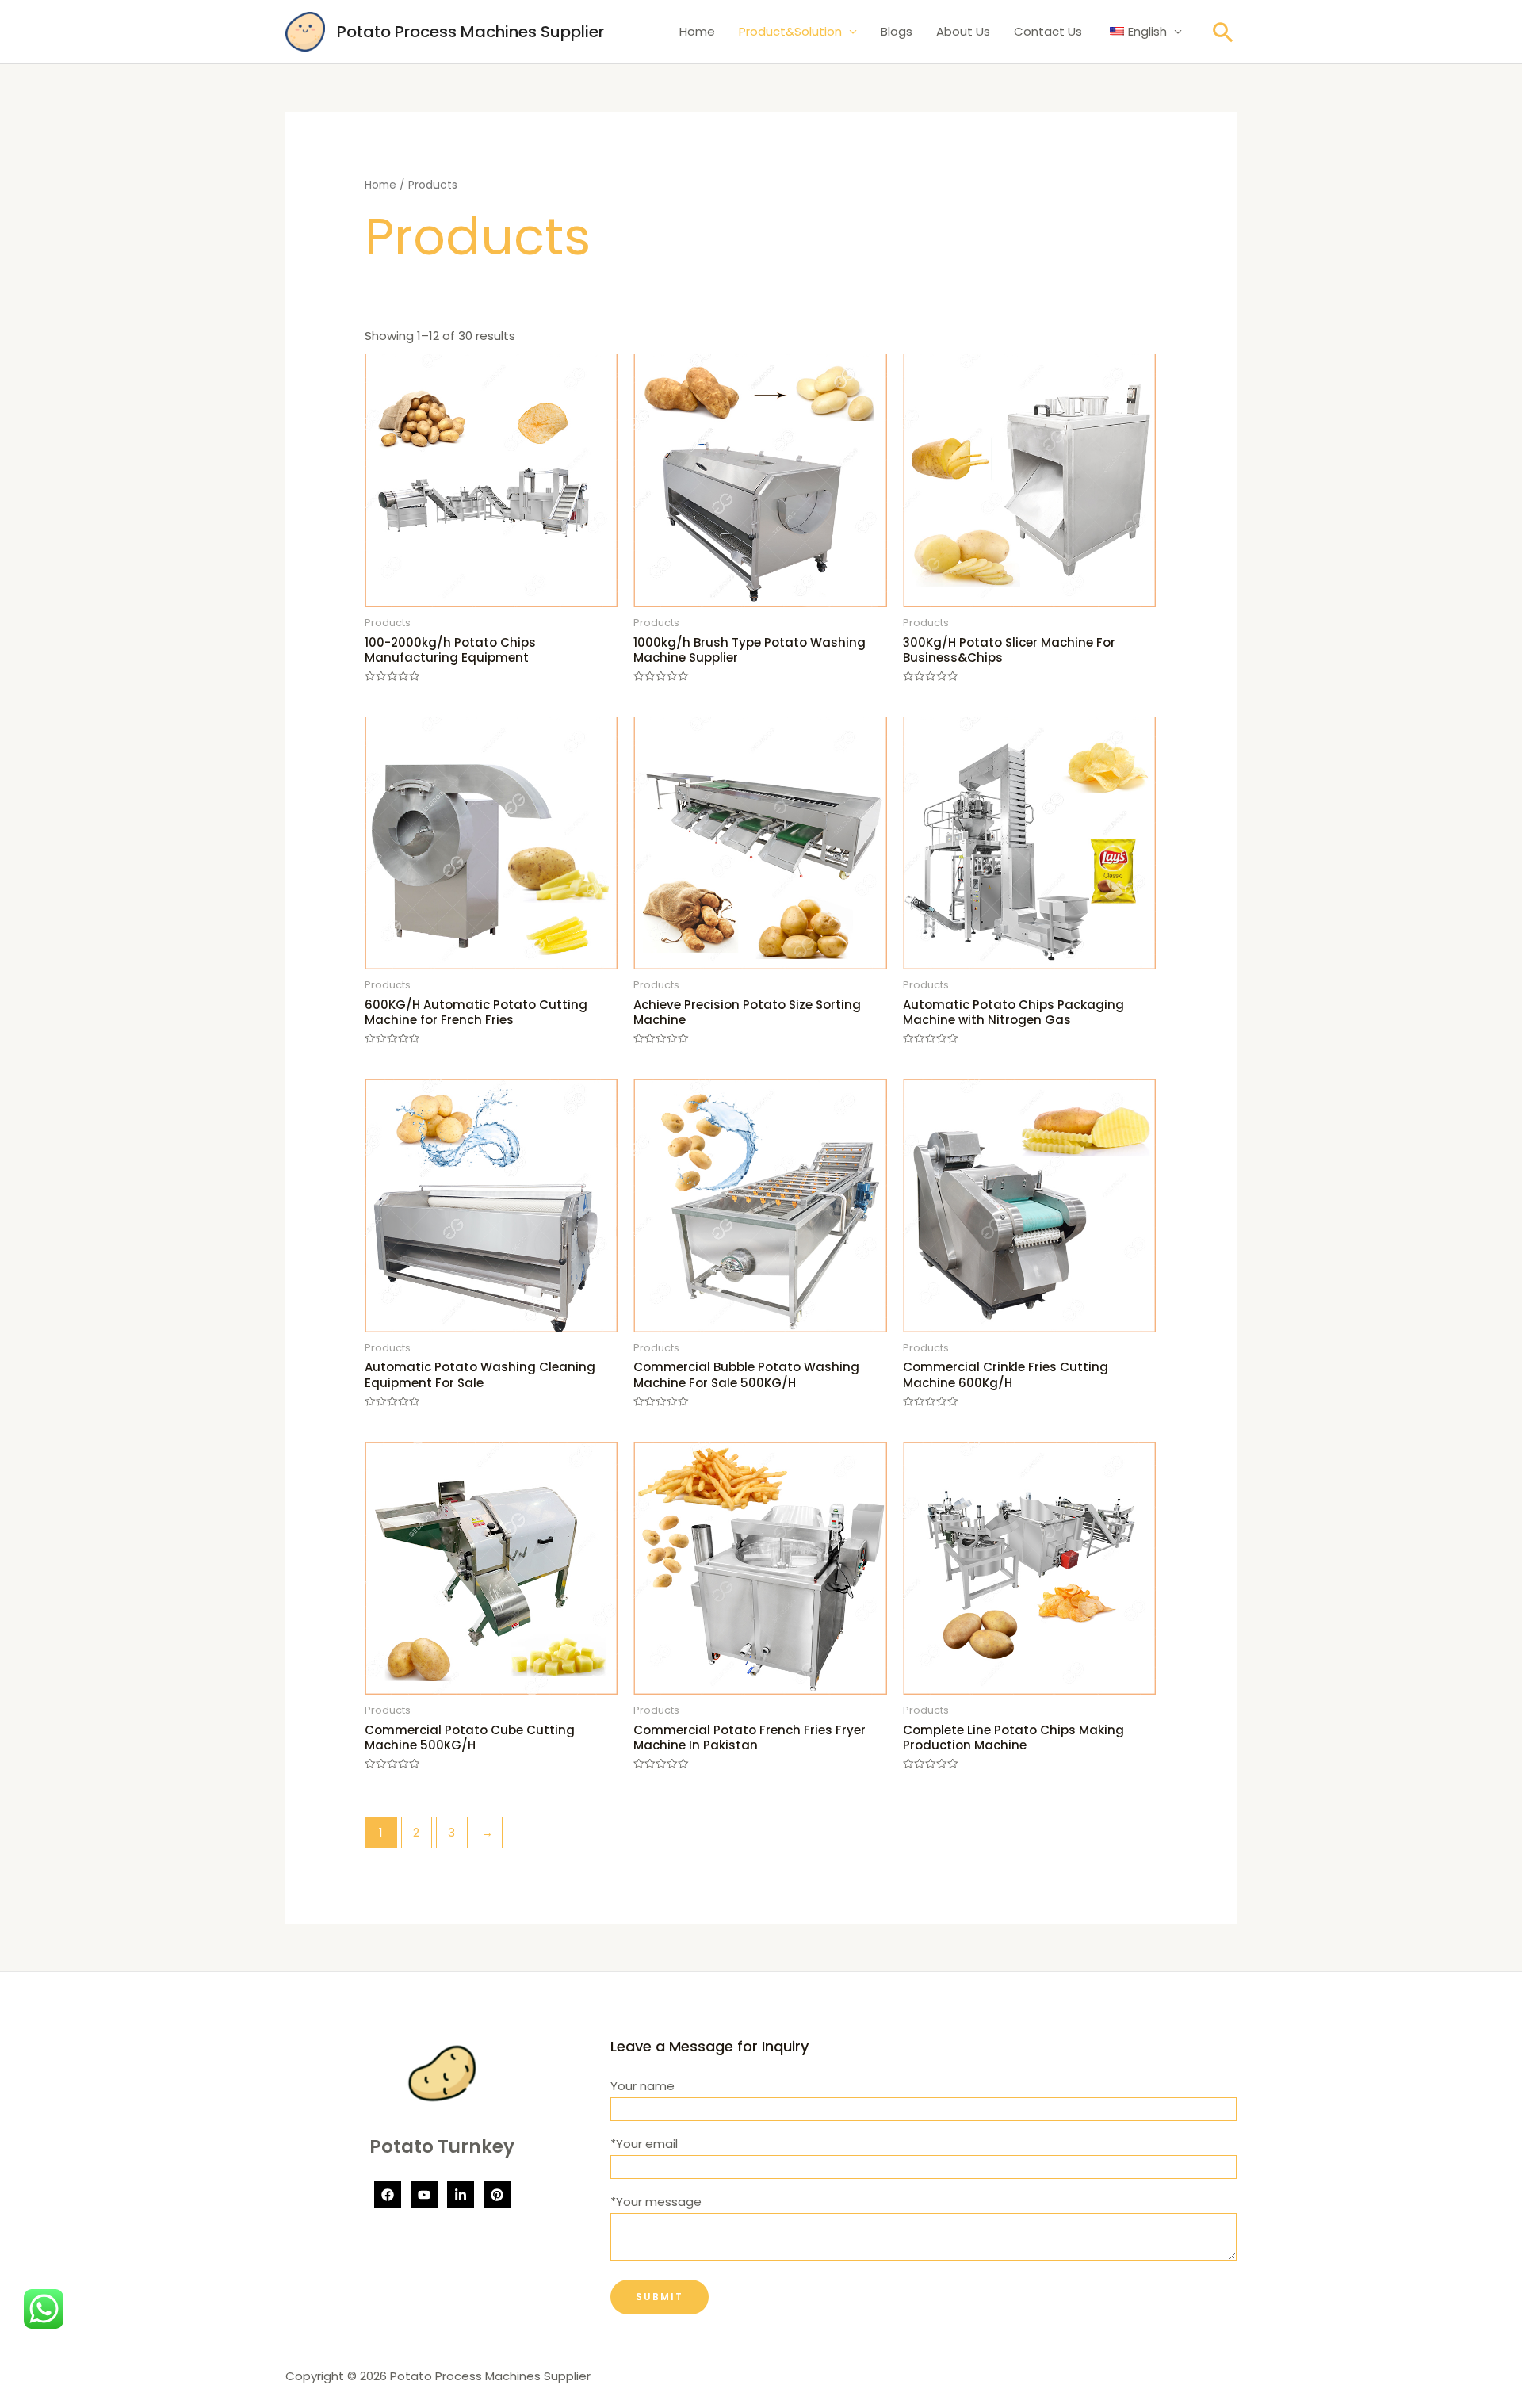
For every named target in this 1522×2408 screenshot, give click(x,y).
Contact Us (1048, 31)
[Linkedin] (461, 2195)
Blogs (897, 31)
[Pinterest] (497, 2195)
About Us (963, 31)
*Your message (656, 2202)
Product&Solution (790, 31)
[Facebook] (388, 2195)
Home (697, 31)
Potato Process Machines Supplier (470, 32)
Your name (642, 2086)
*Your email (644, 2144)
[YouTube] (424, 2195)
